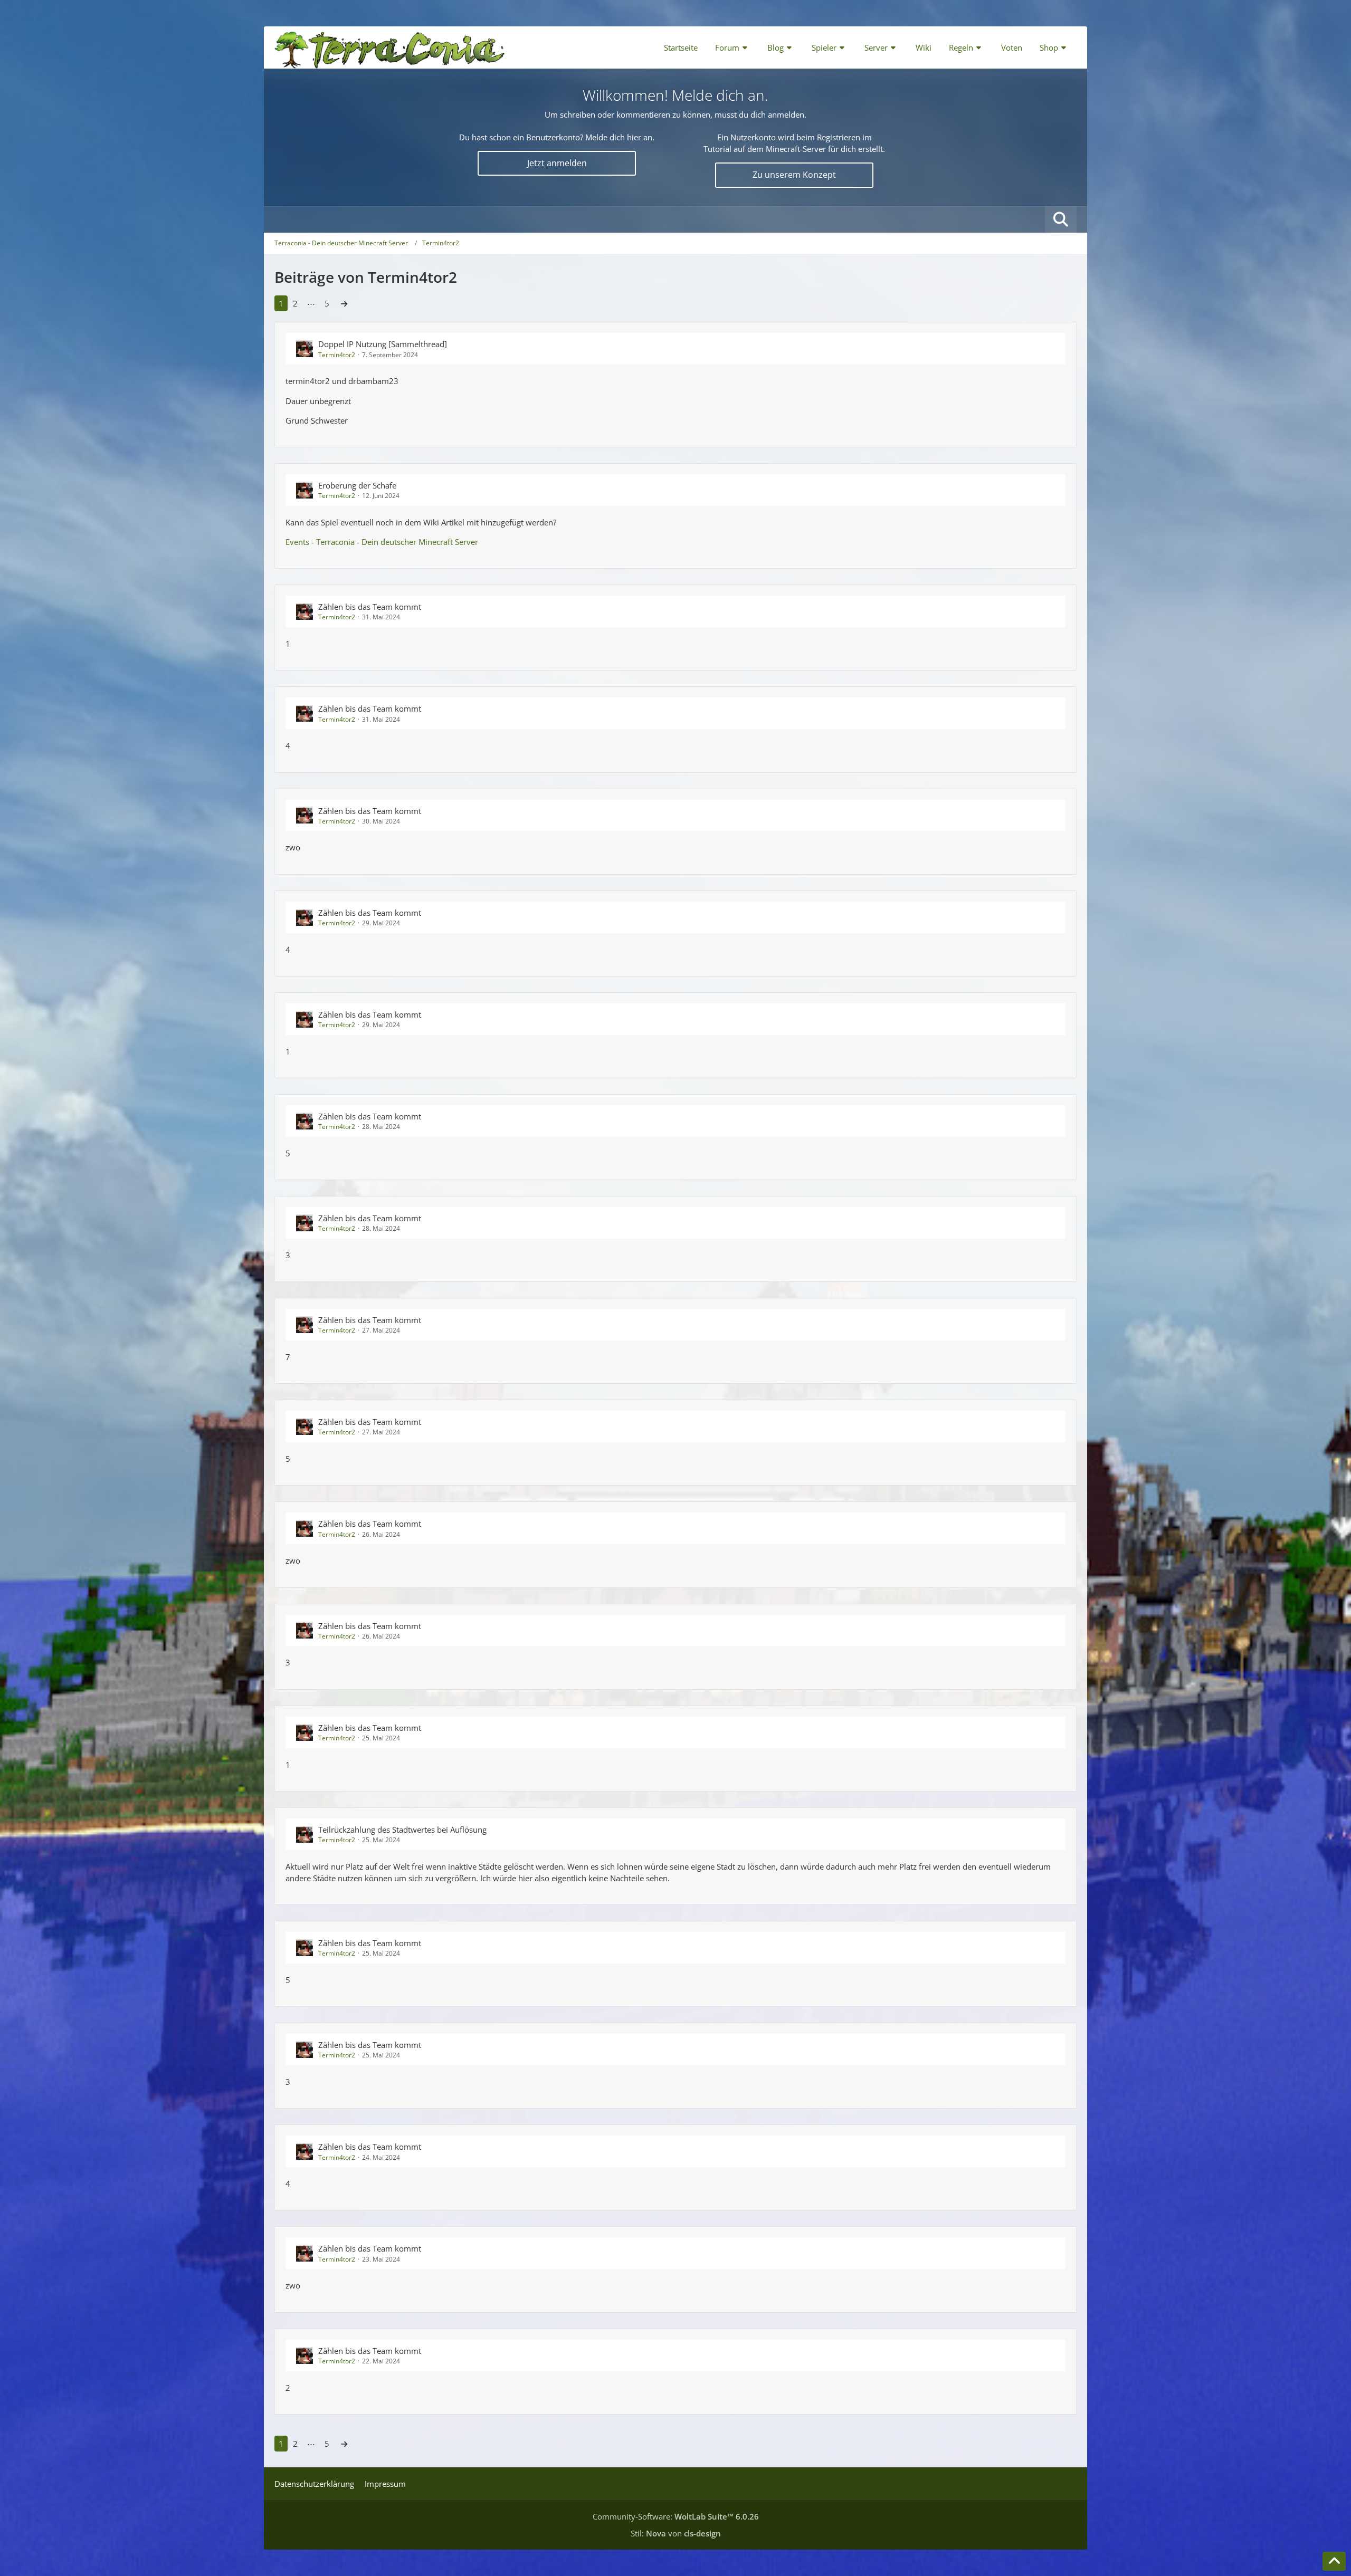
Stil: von (676, 2533)
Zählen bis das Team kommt (370, 607)
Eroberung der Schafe (357, 485)
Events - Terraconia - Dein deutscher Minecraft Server (382, 542)
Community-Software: (676, 2516)
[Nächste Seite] (344, 303)
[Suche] (1061, 219)
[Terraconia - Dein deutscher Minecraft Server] (390, 47)
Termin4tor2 (337, 355)
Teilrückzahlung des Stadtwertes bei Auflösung (402, 1830)
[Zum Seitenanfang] (1334, 2561)
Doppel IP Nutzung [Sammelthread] (383, 344)
